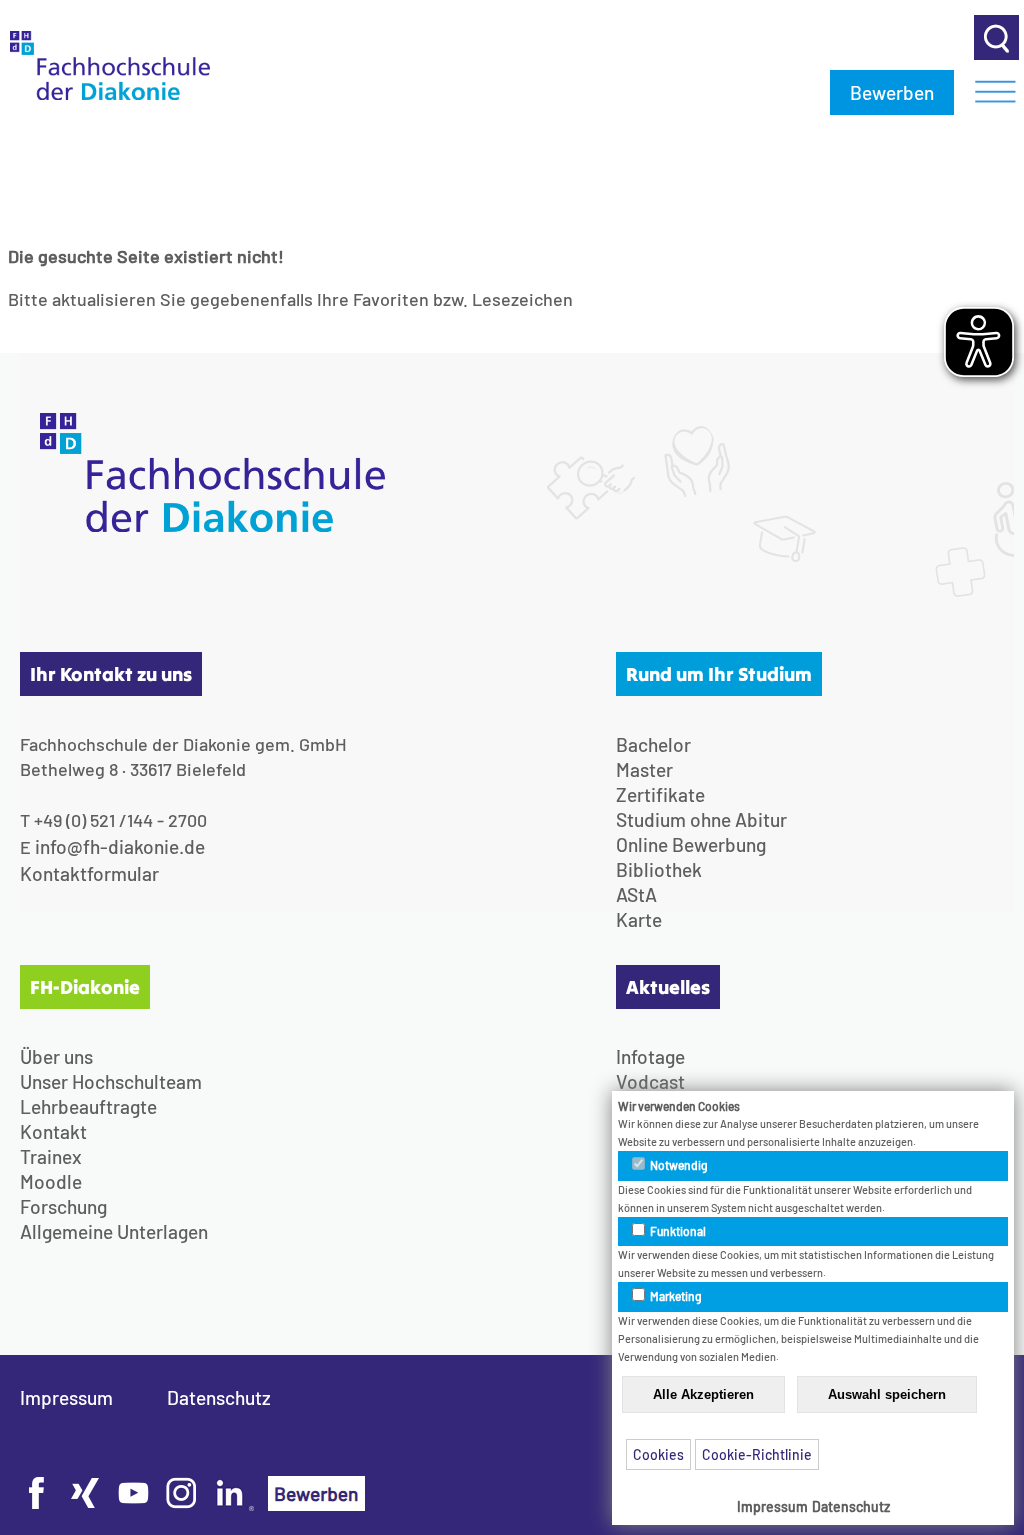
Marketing (675, 1296)
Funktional (677, 1231)
